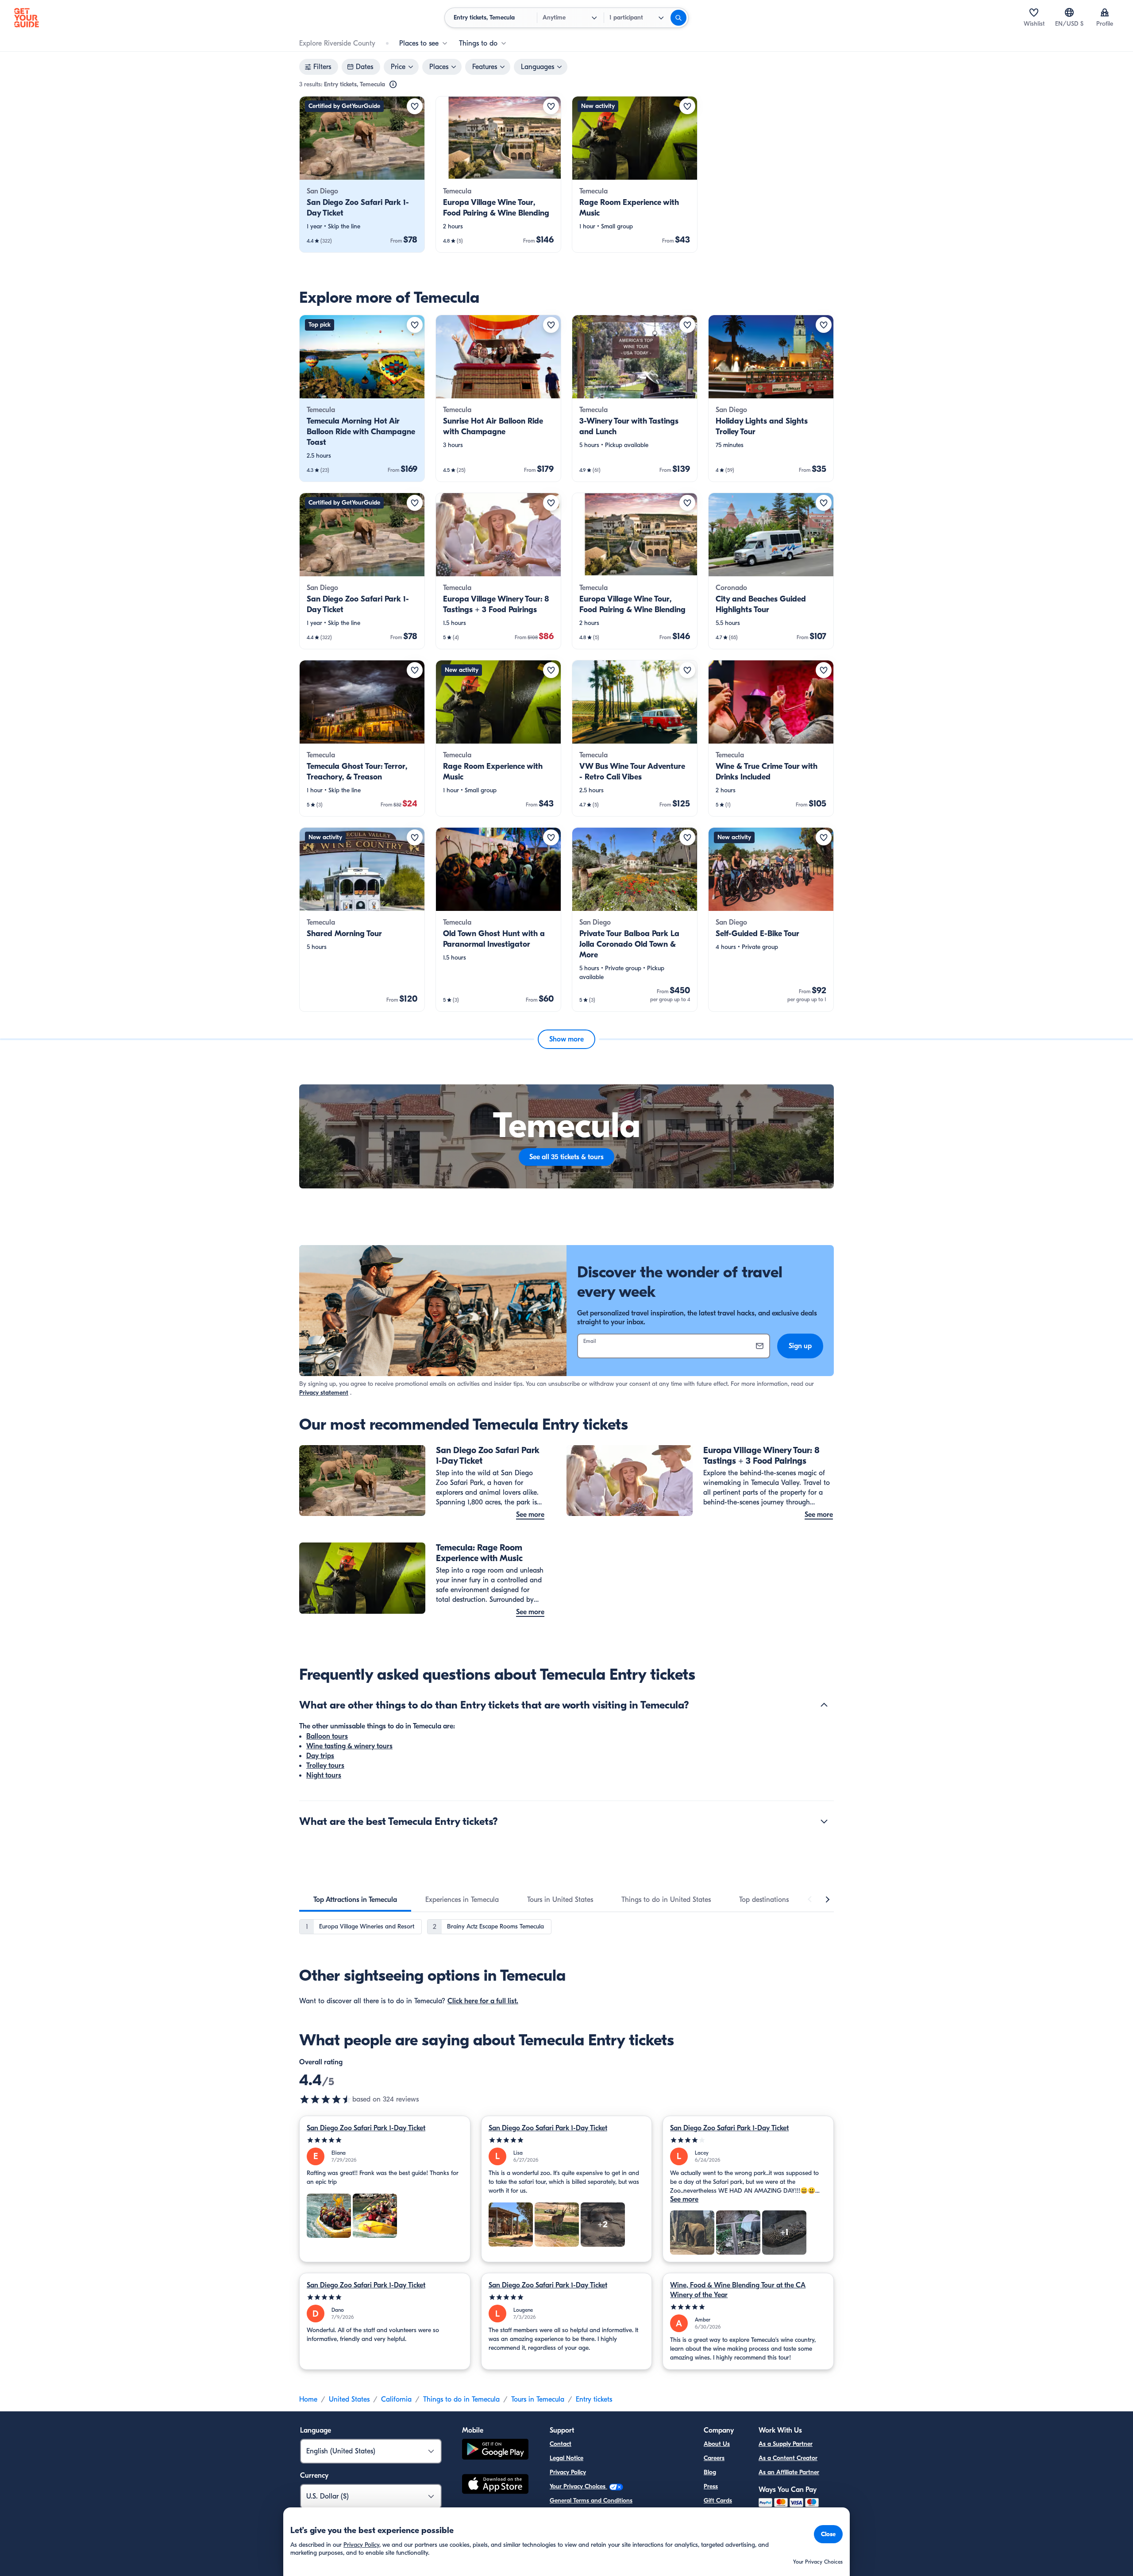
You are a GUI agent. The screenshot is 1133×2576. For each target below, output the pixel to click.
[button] (362, 174)
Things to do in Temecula (461, 2399)
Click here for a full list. (483, 2001)
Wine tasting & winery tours (349, 1746)
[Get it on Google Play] (495, 2451)
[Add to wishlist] (415, 106)
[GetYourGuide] (27, 18)
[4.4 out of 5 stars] (326, 2099)
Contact (561, 2444)
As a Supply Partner (786, 2444)
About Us (717, 2444)
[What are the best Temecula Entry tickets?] (824, 1821)
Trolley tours (325, 1766)
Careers (714, 2458)
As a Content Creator (788, 2458)
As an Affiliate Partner (789, 2472)
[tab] (355, 1900)
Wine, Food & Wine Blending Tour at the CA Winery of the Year (738, 2290)
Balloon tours (327, 1736)
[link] (362, 174)
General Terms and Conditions (591, 2501)
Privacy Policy (568, 2472)
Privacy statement (324, 1393)
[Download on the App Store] (495, 2485)
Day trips (320, 1756)
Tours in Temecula (538, 2399)
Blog (710, 2472)
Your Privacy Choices (578, 2486)
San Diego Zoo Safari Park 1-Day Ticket (366, 2128)
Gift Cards (718, 2501)
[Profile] (1105, 12)
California (396, 2399)
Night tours (324, 1775)
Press (711, 2486)
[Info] (393, 85)
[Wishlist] (1034, 12)
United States (349, 2399)
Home (308, 2399)
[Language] (1069, 12)
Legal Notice (566, 2458)
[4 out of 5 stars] (748, 2140)
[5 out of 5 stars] (385, 2140)
